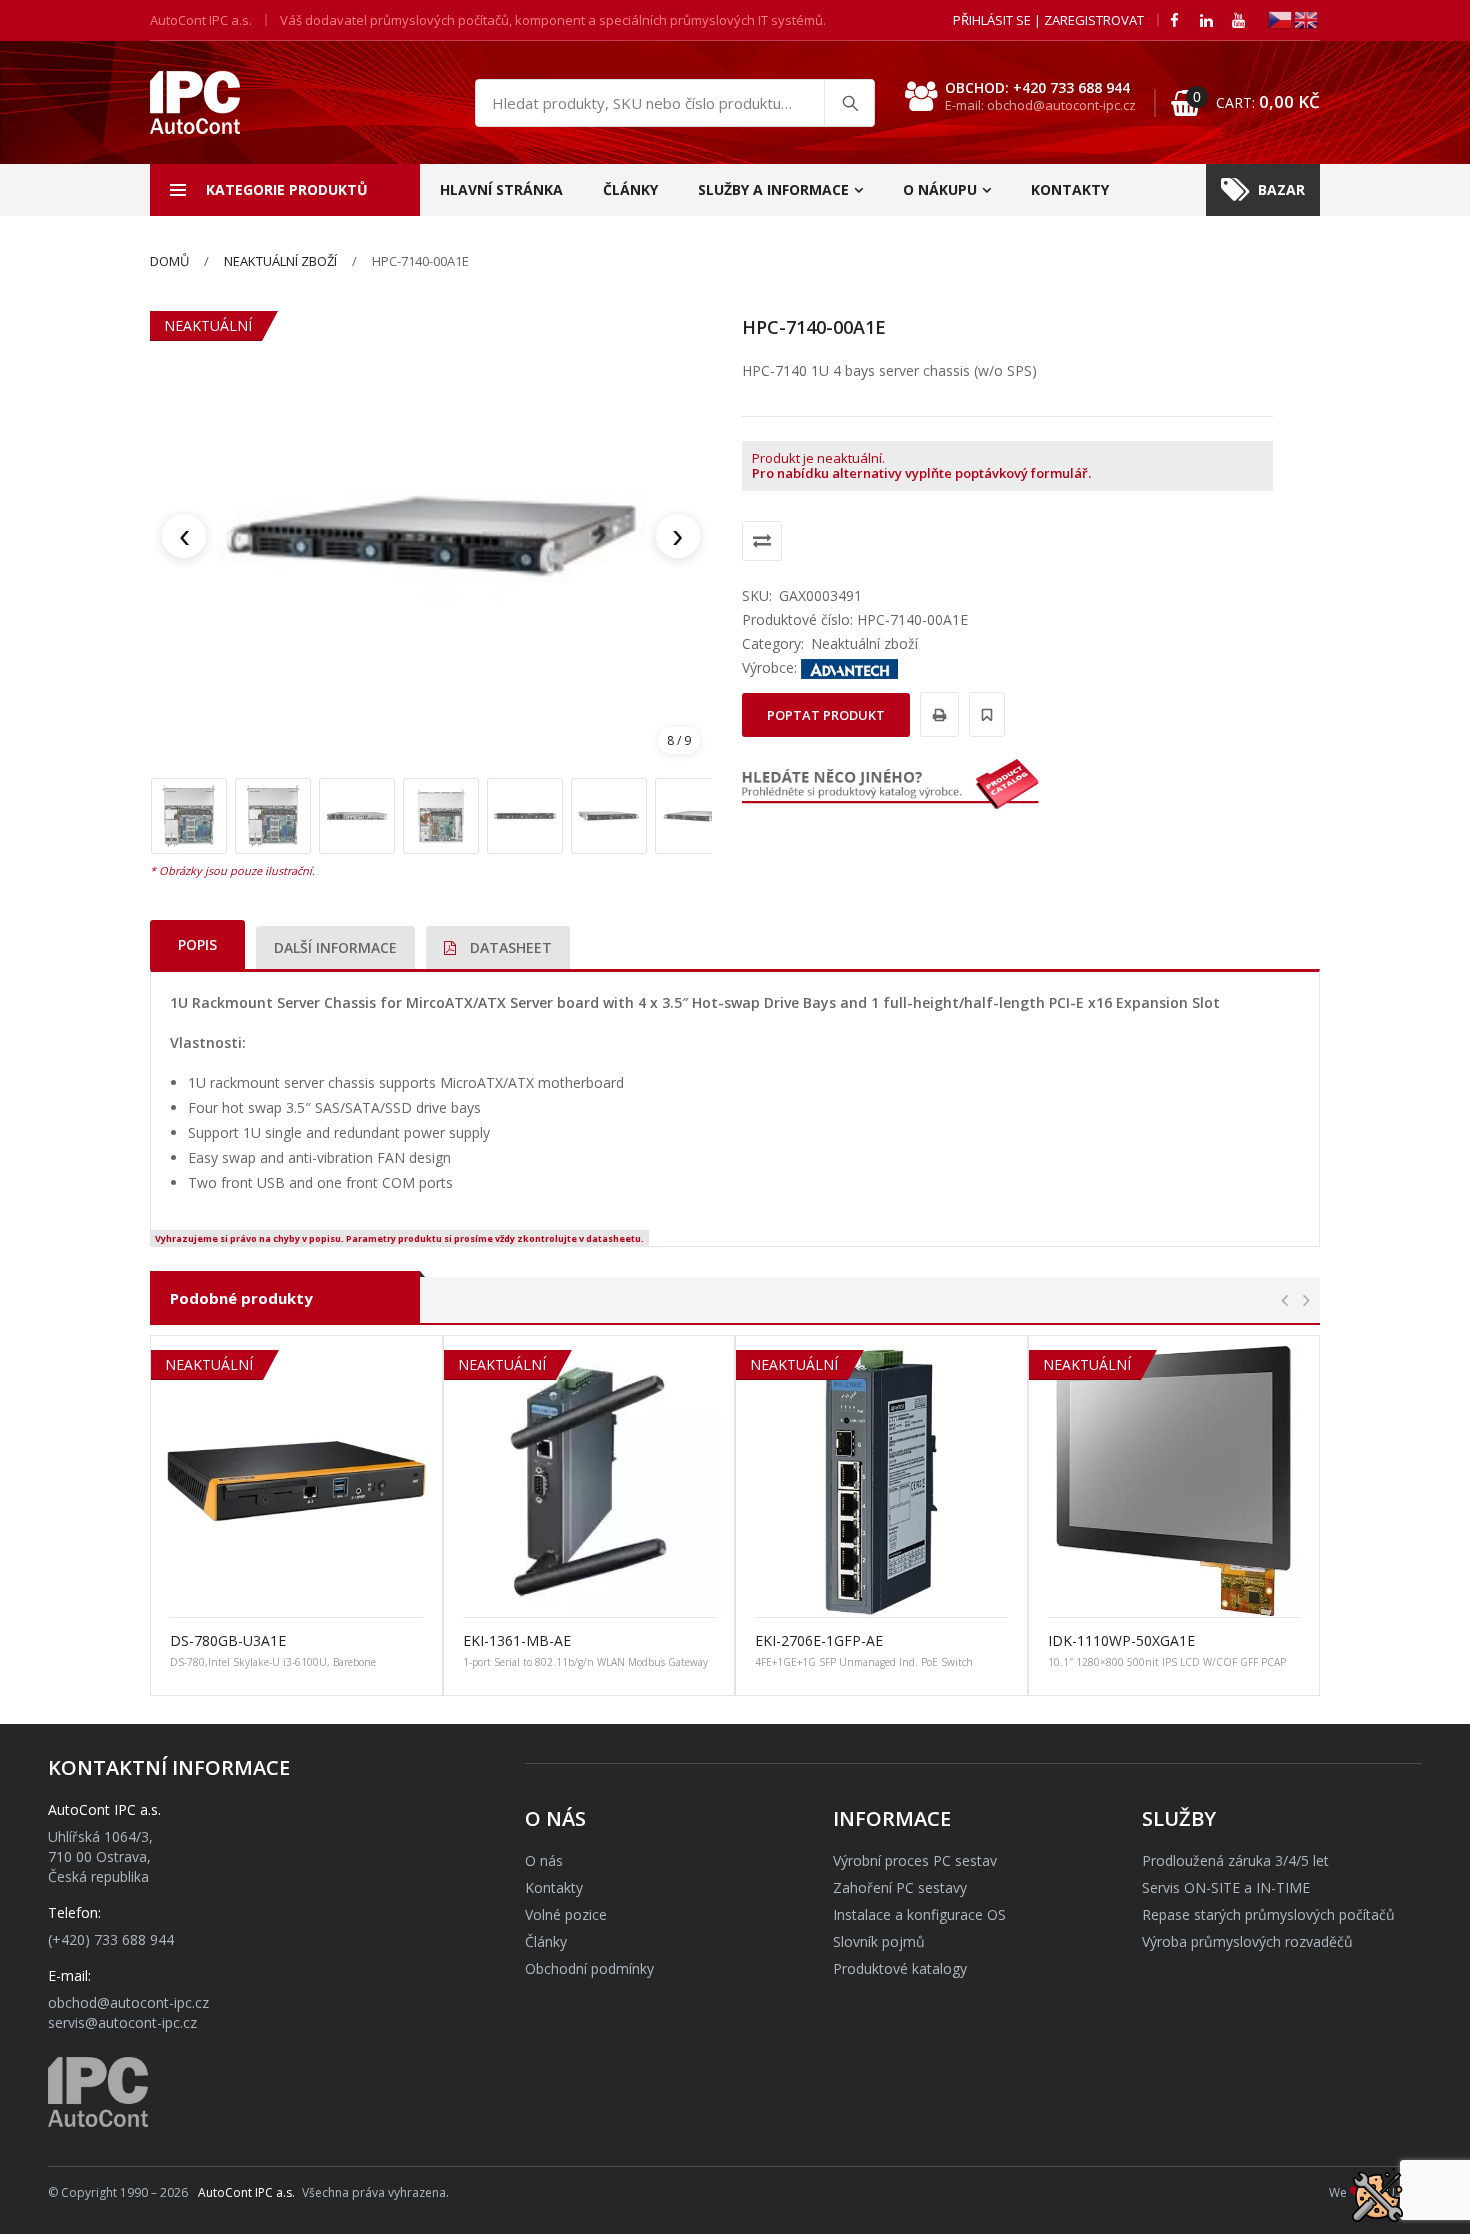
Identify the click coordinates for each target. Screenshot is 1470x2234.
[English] (1307, 18)
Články (630, 189)
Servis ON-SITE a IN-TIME (1226, 1887)
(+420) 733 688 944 (111, 1939)
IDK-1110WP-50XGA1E (1121, 1640)
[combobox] (675, 103)
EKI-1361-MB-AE (517, 1640)
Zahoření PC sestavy (900, 1887)
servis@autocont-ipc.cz (122, 2022)
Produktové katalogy (900, 1968)
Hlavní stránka (501, 189)
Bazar (1281, 189)
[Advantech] (850, 667)
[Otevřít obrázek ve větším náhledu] (431, 536)
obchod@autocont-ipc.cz (128, 2002)
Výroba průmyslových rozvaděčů (1247, 1941)
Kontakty (1070, 189)
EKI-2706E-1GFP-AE (819, 1640)
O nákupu (940, 189)
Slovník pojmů (879, 1941)
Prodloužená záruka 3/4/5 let (1235, 1860)
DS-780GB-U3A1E (228, 1640)
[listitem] (189, 816)
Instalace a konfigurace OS (919, 1914)
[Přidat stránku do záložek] (984, 714)
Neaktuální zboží (280, 261)
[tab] (197, 944)
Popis (197, 944)
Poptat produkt (826, 715)
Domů (169, 261)
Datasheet (509, 947)
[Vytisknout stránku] (936, 714)
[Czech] (1281, 18)
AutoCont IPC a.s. (246, 2192)
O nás (544, 1860)
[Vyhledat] (849, 103)
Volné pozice (566, 1914)
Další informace (335, 947)
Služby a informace (773, 189)
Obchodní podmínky (589, 1968)
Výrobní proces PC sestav (915, 1860)
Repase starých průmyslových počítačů (1268, 1914)
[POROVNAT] (762, 541)
